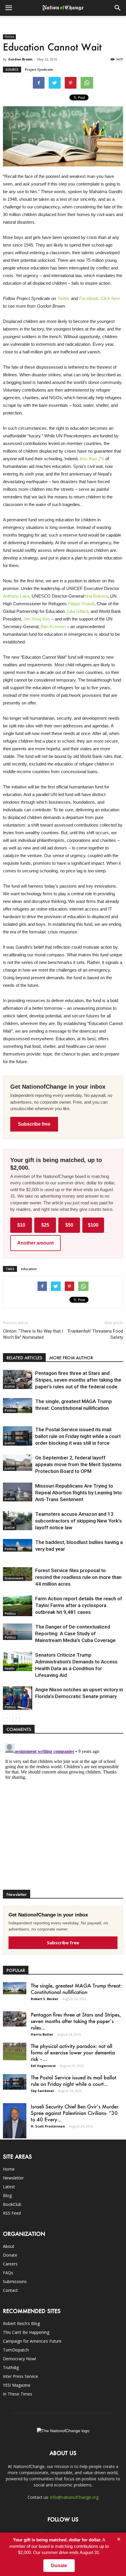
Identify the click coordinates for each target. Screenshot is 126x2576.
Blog (7, 2195)
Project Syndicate (39, 69)
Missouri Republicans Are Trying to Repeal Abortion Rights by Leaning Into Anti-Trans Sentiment (79, 1493)
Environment (14, 1578)
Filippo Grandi (81, 604)
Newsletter (13, 2178)
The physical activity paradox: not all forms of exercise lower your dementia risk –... (73, 2052)
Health (10, 1668)
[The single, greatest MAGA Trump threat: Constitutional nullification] (18, 1406)
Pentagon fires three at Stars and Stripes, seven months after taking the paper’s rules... (76, 2021)
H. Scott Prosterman (48, 2126)
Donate (10, 2255)
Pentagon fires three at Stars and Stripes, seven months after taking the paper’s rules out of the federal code (78, 1380)
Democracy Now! (19, 2359)
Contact (10, 2290)
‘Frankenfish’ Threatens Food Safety (95, 1334)
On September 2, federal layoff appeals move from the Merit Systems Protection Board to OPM (78, 1464)
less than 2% (92, 459)
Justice (10, 1386)
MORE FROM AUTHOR (71, 1358)
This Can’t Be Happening (26, 2332)
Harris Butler (42, 2034)
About (9, 2246)
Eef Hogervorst (43, 2066)
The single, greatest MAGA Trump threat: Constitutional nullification (76, 1989)
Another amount (35, 1243)
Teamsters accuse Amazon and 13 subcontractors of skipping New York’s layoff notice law (79, 1521)
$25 (45, 1225)
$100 (93, 1225)
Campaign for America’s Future (32, 2341)
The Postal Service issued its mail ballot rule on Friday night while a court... (74, 2081)
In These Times (18, 2394)
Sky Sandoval (42, 2091)
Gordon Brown (20, 59)
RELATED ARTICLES (24, 1358)
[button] (118, 8)
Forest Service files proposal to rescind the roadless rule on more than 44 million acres (78, 1577)
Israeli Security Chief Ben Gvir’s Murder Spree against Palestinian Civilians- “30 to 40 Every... (75, 2113)
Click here (110, 298)
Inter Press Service (21, 2376)
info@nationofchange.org (74, 2497)
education (29, 1269)
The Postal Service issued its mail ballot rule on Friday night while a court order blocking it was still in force (78, 1436)
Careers (10, 2264)
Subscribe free (34, 1124)
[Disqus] (63, 1815)
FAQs (8, 2273)
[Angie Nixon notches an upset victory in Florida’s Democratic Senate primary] (18, 1698)
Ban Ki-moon (53, 627)
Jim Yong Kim (37, 619)
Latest (9, 2187)
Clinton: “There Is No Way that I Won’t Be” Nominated (33, 1334)
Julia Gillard (77, 611)
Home (9, 2169)
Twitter (63, 298)
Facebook (89, 298)
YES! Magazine (17, 2385)
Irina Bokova (96, 596)
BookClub (12, 2204)
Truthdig (11, 2367)
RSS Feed (12, 2213)
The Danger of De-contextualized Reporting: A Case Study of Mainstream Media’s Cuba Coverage (75, 1633)
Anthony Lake (16, 596)
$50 (69, 1225)
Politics (9, 37)
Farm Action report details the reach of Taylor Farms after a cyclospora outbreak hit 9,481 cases (79, 1605)
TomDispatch (16, 2350)
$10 (21, 1225)
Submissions (15, 2281)
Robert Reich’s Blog (21, 2323)
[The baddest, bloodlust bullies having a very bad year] (18, 1545)
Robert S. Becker (45, 1999)
